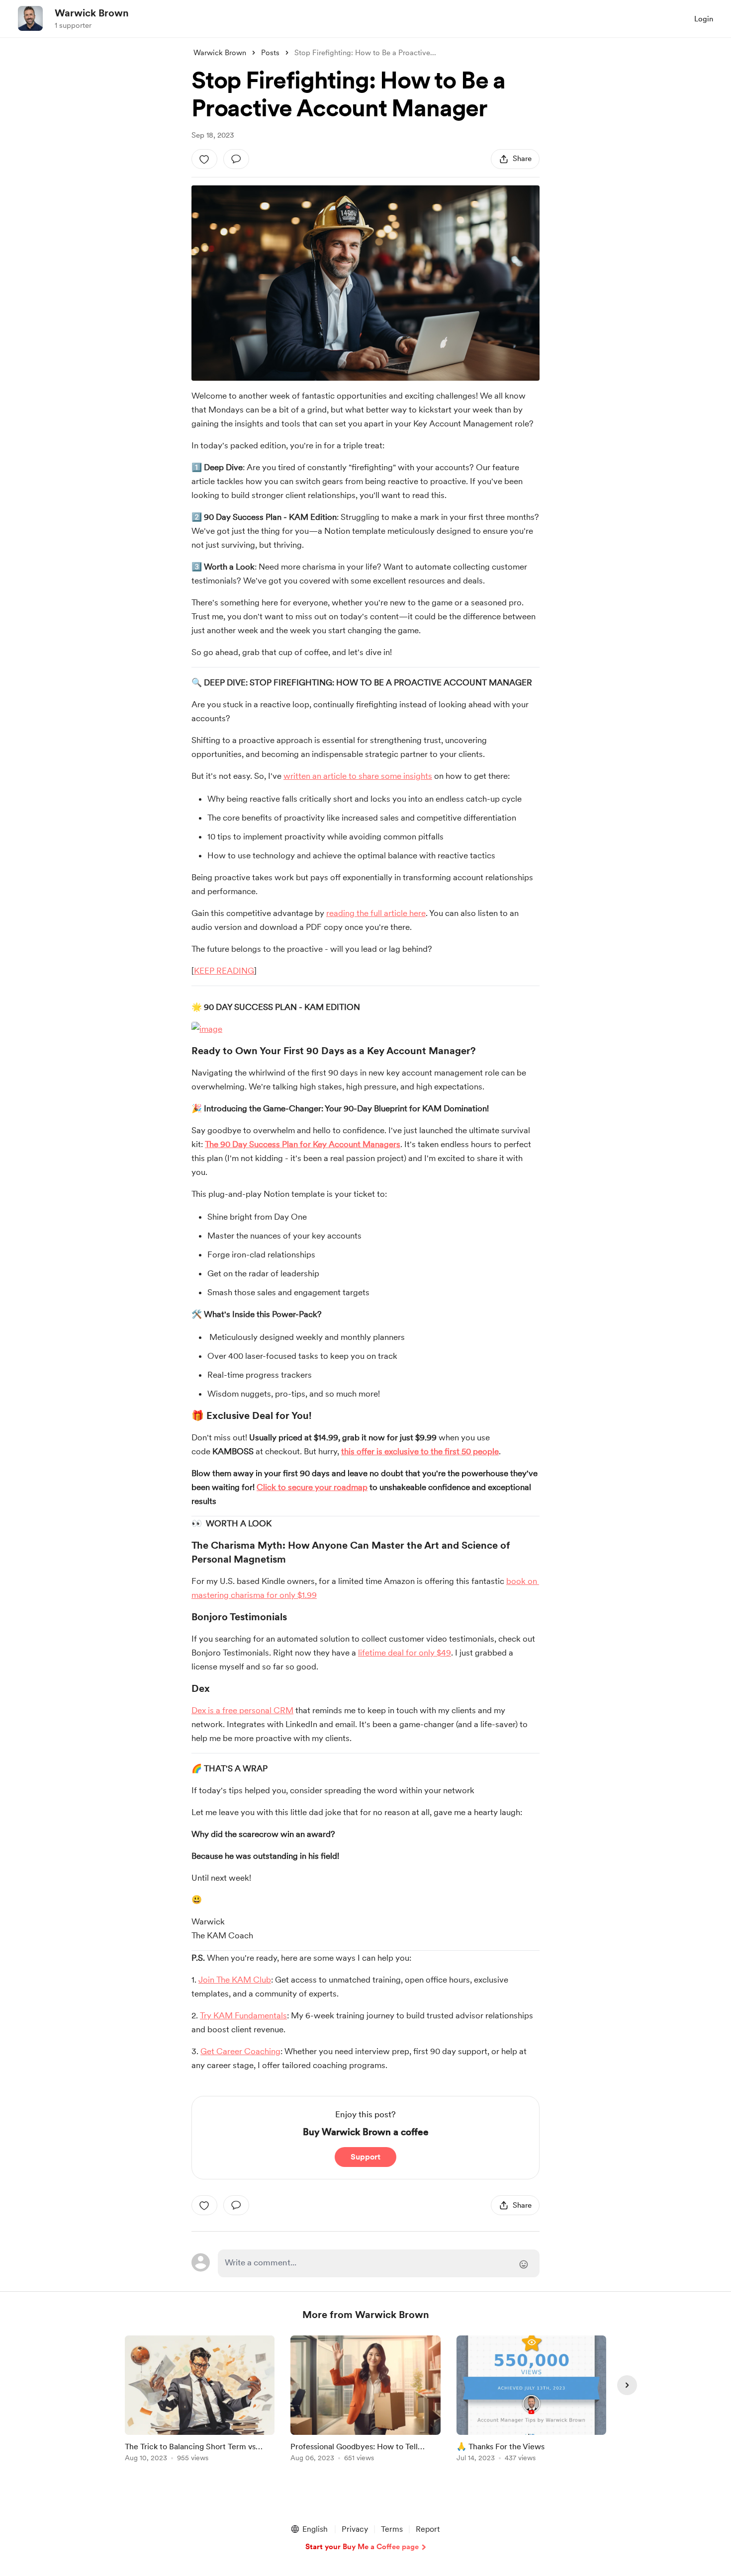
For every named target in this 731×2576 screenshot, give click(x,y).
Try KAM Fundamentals (243, 2015)
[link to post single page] (200, 2400)
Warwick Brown (92, 13)
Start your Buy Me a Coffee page (362, 2547)
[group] (200, 2400)
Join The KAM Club (235, 1980)
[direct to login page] (379, 2263)
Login (704, 19)
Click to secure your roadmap (312, 1487)
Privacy (355, 2529)
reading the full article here (376, 913)
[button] (309, 2529)
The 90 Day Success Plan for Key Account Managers (303, 1144)
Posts (270, 53)
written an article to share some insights (358, 776)
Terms (392, 2529)
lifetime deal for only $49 (405, 1653)
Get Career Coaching (240, 2051)
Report (428, 2529)
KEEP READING (224, 971)
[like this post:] (204, 159)
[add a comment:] (236, 159)
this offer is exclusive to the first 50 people (420, 1451)
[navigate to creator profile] (30, 18)
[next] (627, 2385)
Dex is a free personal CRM (242, 1710)
